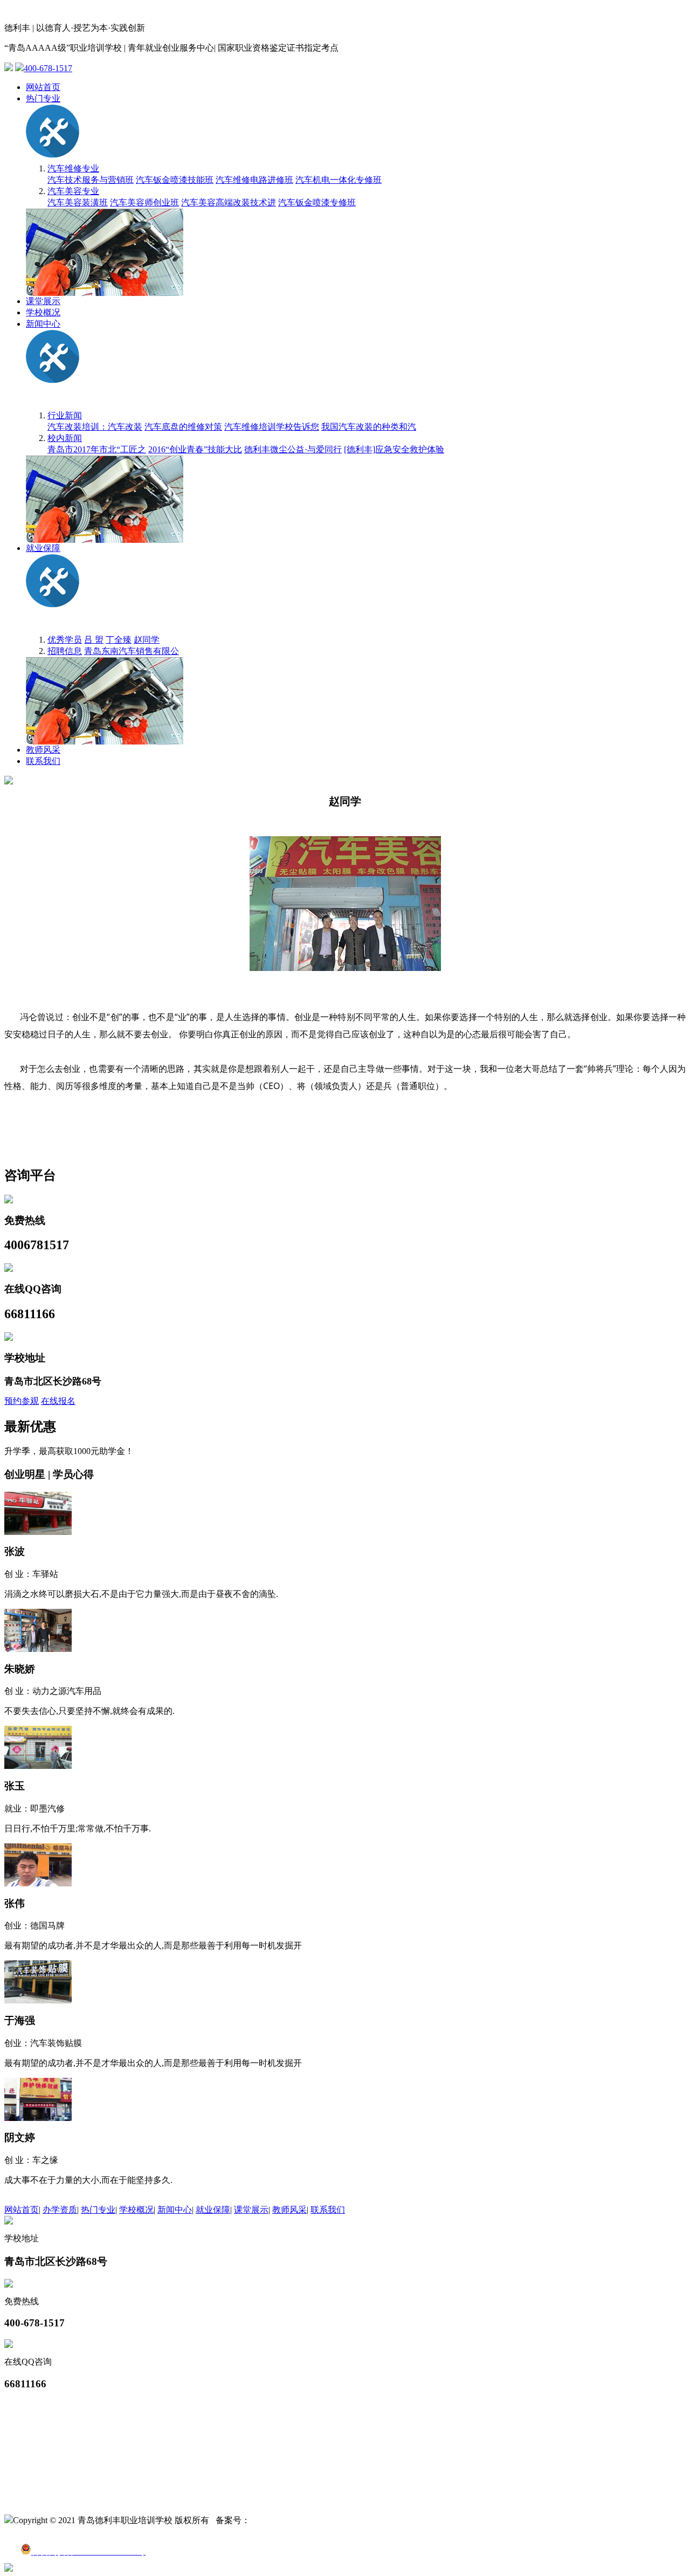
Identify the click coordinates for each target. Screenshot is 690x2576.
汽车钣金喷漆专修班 (317, 202)
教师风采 (43, 750)
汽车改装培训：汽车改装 (95, 427)
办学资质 (60, 2210)
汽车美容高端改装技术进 (229, 202)
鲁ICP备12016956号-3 (291, 2520)
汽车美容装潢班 (78, 202)
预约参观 (22, 1401)
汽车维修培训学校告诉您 (272, 427)
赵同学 (147, 640)
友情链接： (26, 2405)
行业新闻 (65, 415)
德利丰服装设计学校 (43, 2450)
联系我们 (43, 761)
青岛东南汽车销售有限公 (132, 651)
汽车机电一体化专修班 (339, 180)
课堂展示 (43, 301)
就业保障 (43, 548)
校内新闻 (65, 438)
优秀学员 (65, 640)
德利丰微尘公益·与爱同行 (293, 449)
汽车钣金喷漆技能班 (175, 180)
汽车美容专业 (73, 191)
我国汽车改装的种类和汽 (369, 427)
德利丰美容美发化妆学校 (52, 2439)
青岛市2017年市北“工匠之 (97, 449)
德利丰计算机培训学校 (47, 2416)
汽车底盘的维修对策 (183, 427)
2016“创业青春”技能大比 (195, 449)
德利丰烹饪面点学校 (43, 2427)
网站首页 (43, 87)
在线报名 (58, 1401)
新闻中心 (43, 324)
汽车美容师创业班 (144, 202)
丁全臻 (119, 640)
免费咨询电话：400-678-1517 (59, 2488)
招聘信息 (65, 651)
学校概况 (43, 312)
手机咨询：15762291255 (50, 2500)
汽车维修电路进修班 (254, 180)
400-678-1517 (48, 68)
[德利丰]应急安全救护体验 (394, 449)
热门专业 (43, 98)
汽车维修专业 (73, 168)
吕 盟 (94, 640)
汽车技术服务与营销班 (91, 180)
